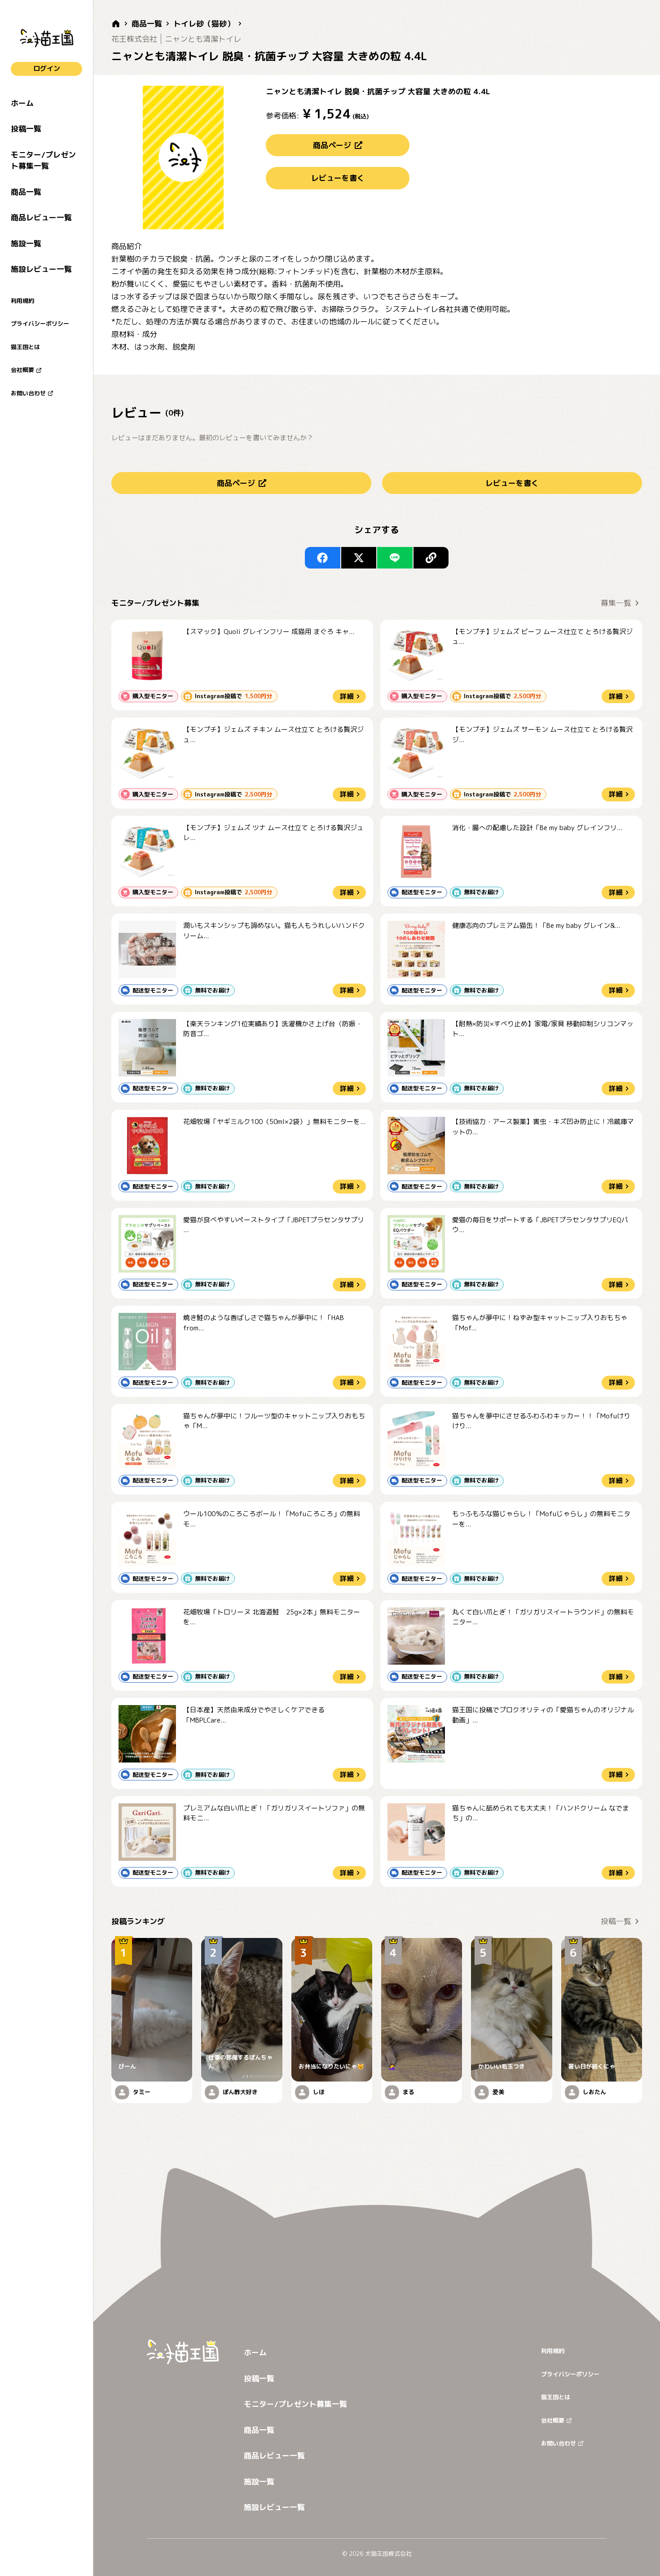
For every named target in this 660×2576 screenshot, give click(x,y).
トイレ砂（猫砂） (204, 24)
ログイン (47, 68)
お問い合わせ (28, 393)
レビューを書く (338, 178)
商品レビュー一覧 (41, 217)
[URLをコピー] (431, 558)
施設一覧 (26, 243)
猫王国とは (25, 347)
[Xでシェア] (359, 558)
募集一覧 (616, 603)
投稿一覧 (26, 129)
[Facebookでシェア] (323, 558)
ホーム (22, 103)
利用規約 (22, 301)
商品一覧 (26, 192)
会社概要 (22, 370)
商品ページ (332, 145)
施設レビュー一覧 (41, 269)
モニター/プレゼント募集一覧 (43, 160)
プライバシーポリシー (40, 324)
